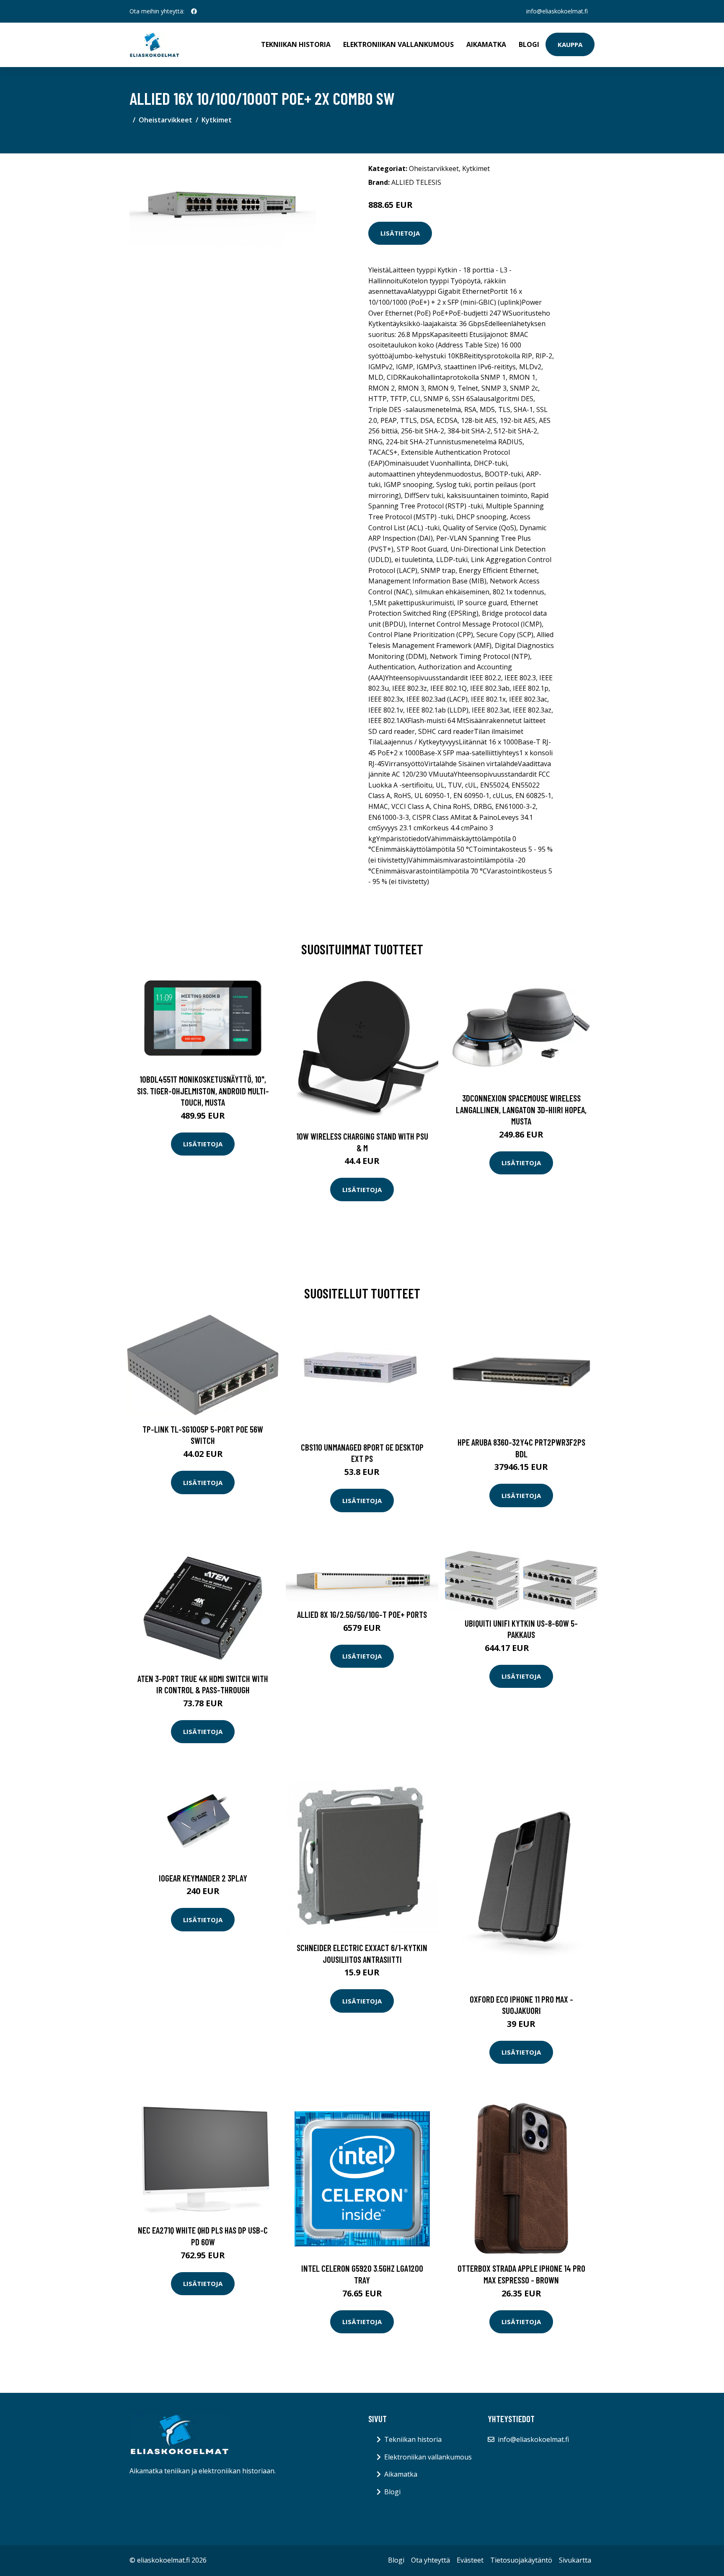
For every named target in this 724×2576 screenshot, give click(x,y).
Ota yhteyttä (431, 2560)
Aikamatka (486, 44)
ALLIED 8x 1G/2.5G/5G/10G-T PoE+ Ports (362, 1614)
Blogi (529, 44)
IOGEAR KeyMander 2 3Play (203, 1878)
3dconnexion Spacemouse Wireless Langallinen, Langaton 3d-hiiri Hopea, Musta (521, 1109)
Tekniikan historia (296, 44)
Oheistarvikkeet (165, 120)
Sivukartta (575, 2560)
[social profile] (194, 11)
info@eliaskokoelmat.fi (557, 11)
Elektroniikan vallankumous (398, 44)
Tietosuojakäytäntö (521, 2560)
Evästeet (470, 2560)
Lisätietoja (400, 233)
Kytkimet (217, 120)
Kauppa (570, 44)
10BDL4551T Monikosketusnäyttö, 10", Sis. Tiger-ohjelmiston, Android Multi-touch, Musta (203, 1091)
